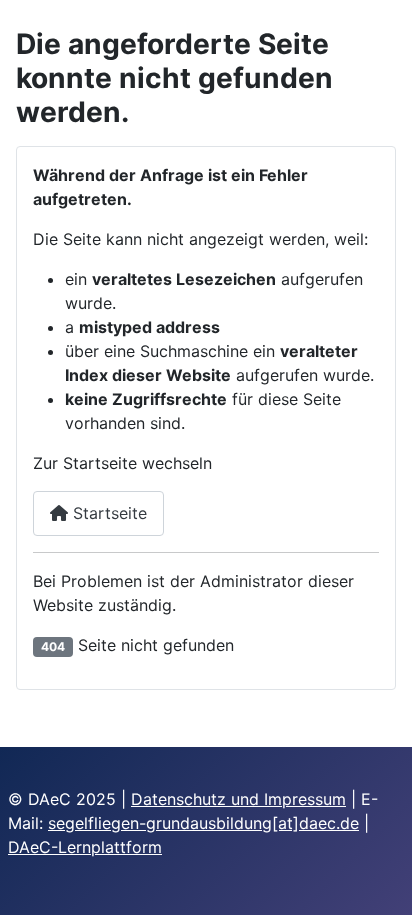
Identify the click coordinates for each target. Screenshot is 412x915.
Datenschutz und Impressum (238, 799)
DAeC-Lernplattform (85, 847)
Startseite (107, 513)
